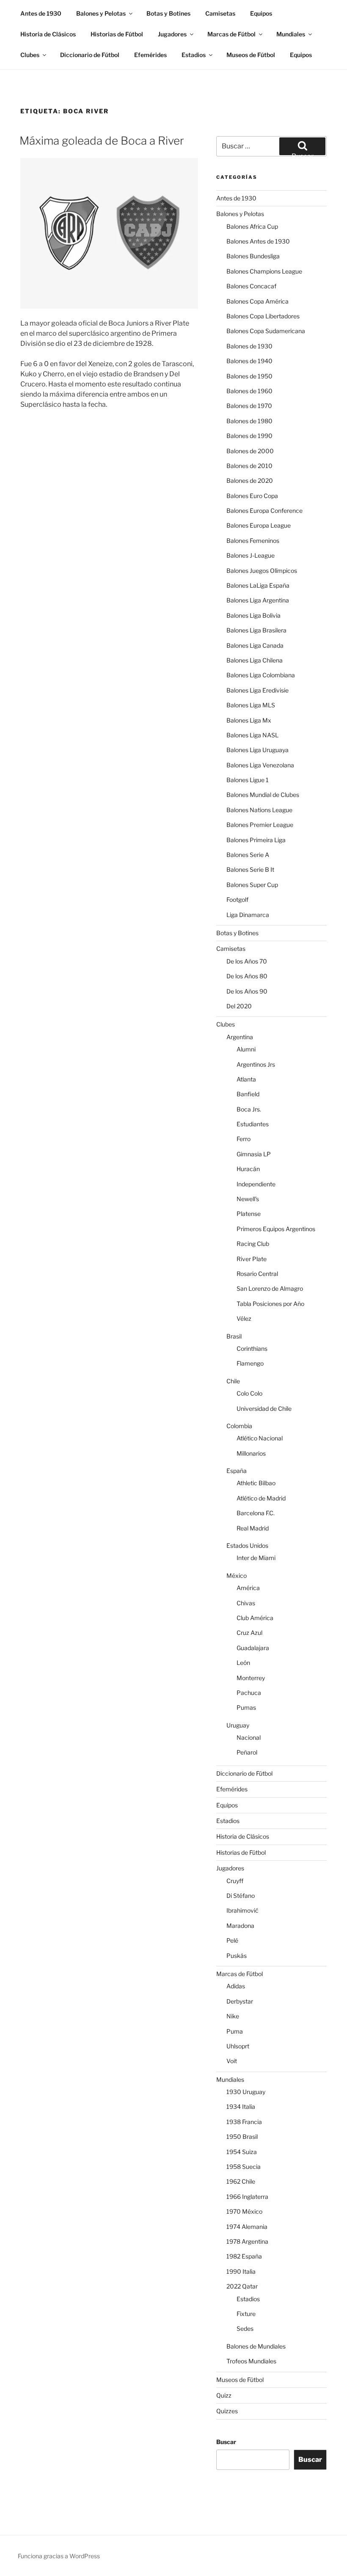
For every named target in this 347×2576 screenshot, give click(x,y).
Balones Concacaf (251, 286)
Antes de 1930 (41, 13)
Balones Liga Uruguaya (257, 750)
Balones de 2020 (250, 480)
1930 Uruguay (246, 2092)
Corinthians (252, 1348)
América (248, 1588)
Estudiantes (253, 1124)
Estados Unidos (247, 1545)
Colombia (239, 1426)
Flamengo (250, 1363)
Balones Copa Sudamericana (266, 331)
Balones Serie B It (250, 869)
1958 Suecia (244, 2167)
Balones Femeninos (253, 541)
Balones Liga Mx (249, 720)
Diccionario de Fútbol (90, 55)
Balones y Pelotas (101, 13)
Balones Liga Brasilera (256, 630)
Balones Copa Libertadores (263, 316)
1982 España (244, 2256)
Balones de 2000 (250, 451)
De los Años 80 (247, 976)
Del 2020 (239, 1006)
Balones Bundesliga (253, 256)
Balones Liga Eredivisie (257, 690)
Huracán (248, 1169)
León (243, 1663)
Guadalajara (253, 1648)
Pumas (246, 1707)
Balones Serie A (248, 855)
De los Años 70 (247, 961)
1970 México (244, 2211)
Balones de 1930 (249, 346)
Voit (232, 2061)
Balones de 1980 (249, 421)
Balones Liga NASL (252, 735)
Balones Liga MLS (251, 705)
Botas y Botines (168, 13)
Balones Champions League (264, 271)
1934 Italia (241, 2107)
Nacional (249, 1737)
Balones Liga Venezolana (260, 765)
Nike (233, 2016)
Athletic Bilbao (256, 1483)
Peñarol (247, 1752)
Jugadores (172, 34)
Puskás (237, 1956)
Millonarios (251, 1453)
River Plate (252, 1259)
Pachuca (249, 1693)
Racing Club (253, 1244)
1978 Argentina (247, 2241)
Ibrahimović (242, 1910)
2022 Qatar (242, 2286)
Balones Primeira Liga (256, 840)
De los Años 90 (247, 991)
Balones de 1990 (249, 436)
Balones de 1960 (249, 391)
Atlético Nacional (260, 1438)
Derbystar (240, 2001)
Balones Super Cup (252, 885)
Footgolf (237, 899)
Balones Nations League (259, 810)
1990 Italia (241, 2271)
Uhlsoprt (238, 2046)
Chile (233, 1381)
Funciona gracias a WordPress (59, 2556)
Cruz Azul (249, 1633)
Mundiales (291, 34)
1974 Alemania (247, 2227)
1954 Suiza (242, 2152)
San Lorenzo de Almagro (270, 1288)
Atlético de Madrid (261, 1498)
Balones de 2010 (249, 466)
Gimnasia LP (254, 1154)
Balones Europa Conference (264, 511)
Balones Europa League (259, 525)
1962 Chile (241, 2181)
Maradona (240, 1926)
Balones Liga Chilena (255, 660)
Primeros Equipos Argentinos (276, 1229)
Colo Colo (249, 1393)
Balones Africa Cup (252, 226)
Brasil (234, 1336)
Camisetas (220, 13)
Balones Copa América (257, 301)
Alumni (246, 1049)
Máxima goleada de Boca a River (102, 141)
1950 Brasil (242, 2137)
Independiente (256, 1184)
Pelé (232, 1940)
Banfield (248, 1094)
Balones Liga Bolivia (253, 615)
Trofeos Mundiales (251, 2361)
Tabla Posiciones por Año (270, 1304)
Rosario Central (257, 1274)
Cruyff (235, 1881)
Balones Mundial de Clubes (263, 795)
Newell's (248, 1199)
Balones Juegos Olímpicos (262, 571)
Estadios (194, 55)
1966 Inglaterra (247, 2197)
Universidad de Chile (264, 1408)
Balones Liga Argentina (258, 600)
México (237, 1575)
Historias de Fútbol (117, 34)
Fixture (246, 2314)
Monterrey (251, 1678)
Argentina (240, 1037)
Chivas (246, 1603)
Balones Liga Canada (255, 645)
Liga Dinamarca (248, 915)
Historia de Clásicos (48, 34)
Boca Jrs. (249, 1109)
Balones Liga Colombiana (261, 675)
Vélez (244, 1318)
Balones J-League (251, 555)
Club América (255, 1618)
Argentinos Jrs (256, 1064)
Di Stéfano (241, 1896)
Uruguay (238, 1725)
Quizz (224, 2395)
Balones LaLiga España (258, 585)
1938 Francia (244, 2122)
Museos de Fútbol (251, 55)
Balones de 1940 (249, 361)
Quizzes (227, 2411)
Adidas (236, 1986)
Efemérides (150, 55)
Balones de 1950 (249, 376)
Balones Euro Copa (252, 496)
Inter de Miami (256, 1558)
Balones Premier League (260, 825)
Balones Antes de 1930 (258, 241)
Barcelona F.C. (256, 1513)
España (237, 1471)
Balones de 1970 (249, 406)
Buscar (226, 2442)
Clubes (30, 55)
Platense (249, 1214)
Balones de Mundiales (256, 2346)
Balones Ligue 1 (248, 780)
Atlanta (246, 1079)
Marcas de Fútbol (231, 34)
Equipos (261, 13)
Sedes (245, 2328)
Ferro (244, 1139)
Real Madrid (253, 1528)
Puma (235, 2031)
